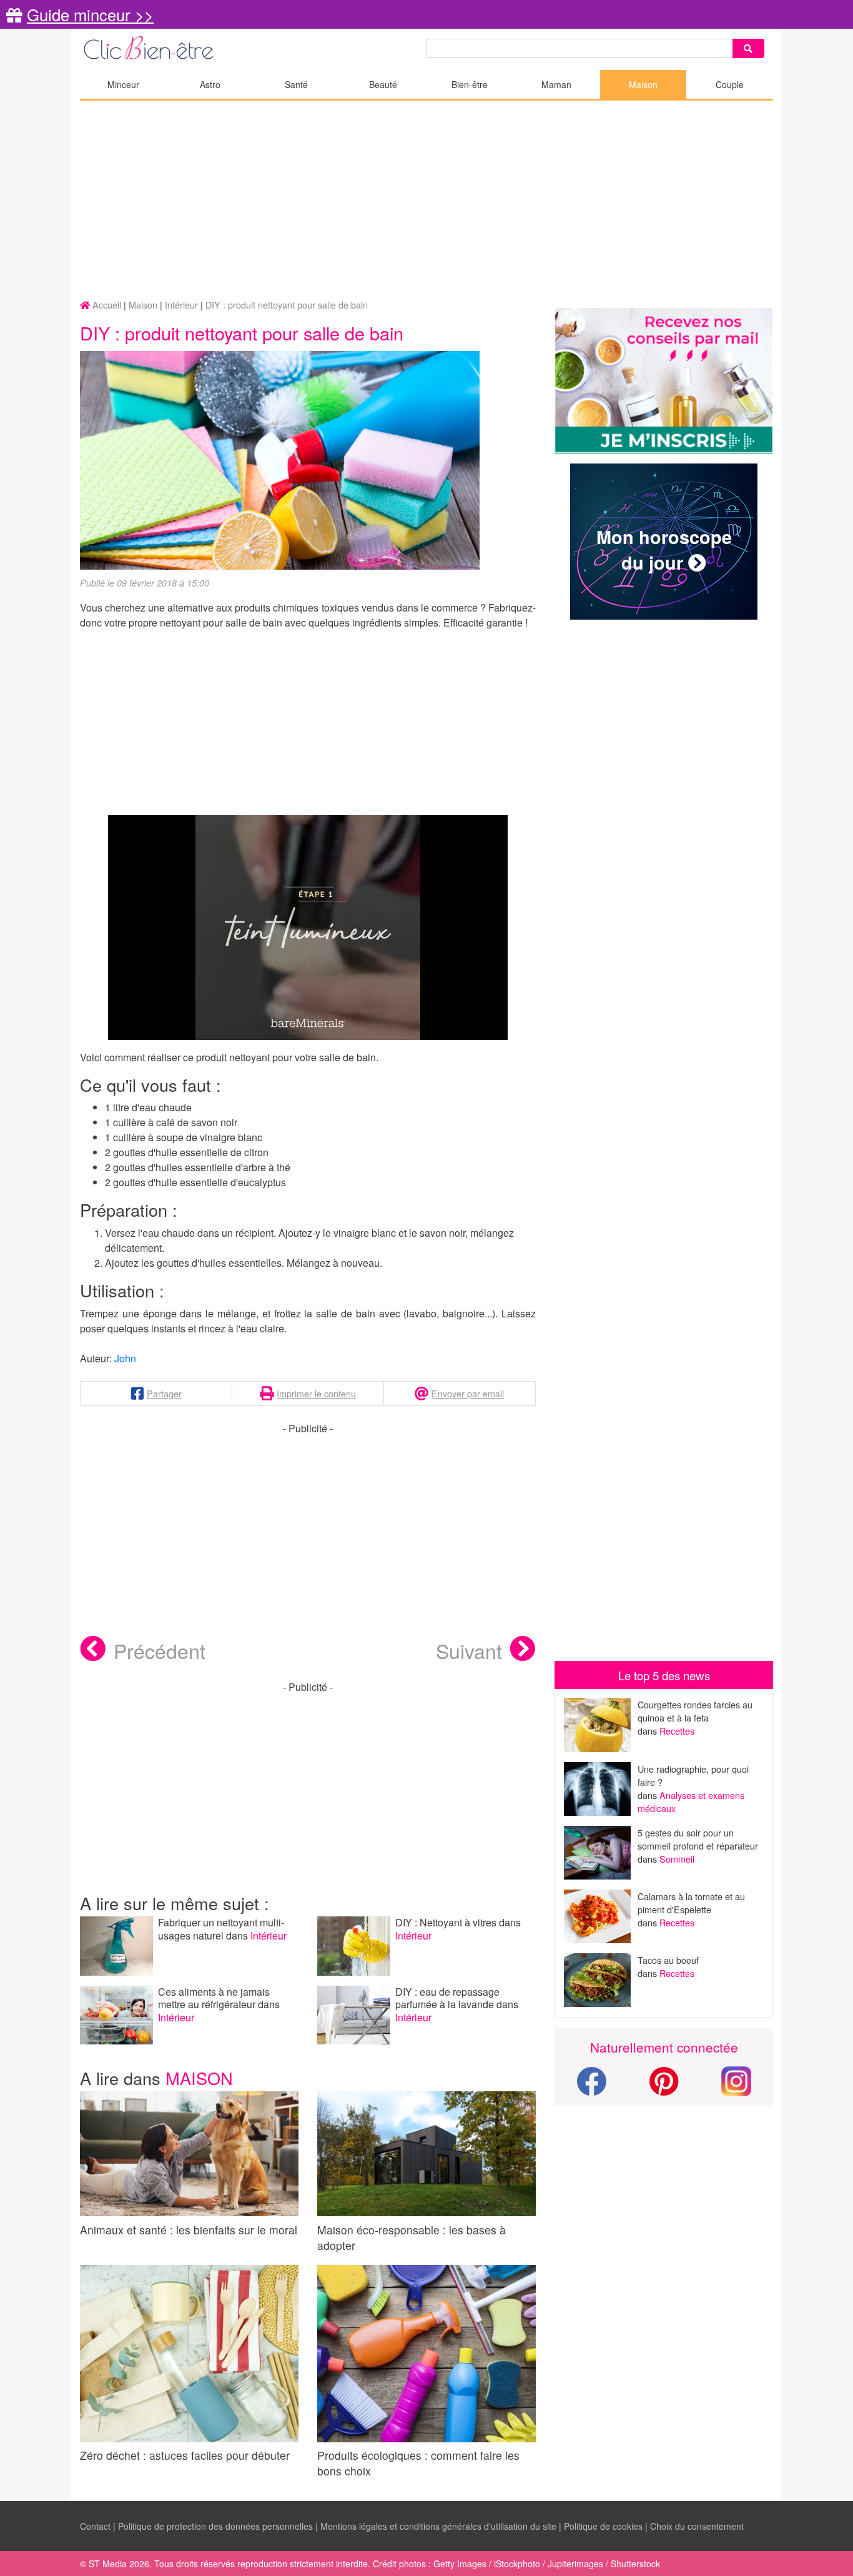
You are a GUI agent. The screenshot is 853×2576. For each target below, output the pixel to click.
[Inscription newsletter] (664, 381)
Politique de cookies (603, 2526)
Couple (730, 84)
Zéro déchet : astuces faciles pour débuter (185, 2455)
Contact (95, 2526)
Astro (210, 84)
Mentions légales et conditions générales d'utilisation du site (438, 2526)
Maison (643, 84)
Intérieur (269, 1935)
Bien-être (470, 84)
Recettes (677, 1731)
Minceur (123, 84)
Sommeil (677, 1859)
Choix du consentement (697, 2526)
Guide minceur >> (90, 14)
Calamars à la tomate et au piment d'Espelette (691, 1903)
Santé (296, 84)
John (125, 1358)
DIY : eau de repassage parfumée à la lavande (447, 1998)
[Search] (748, 48)
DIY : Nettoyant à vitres (447, 1922)
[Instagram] (736, 2080)
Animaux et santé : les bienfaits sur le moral (189, 2230)
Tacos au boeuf (668, 1960)
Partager (164, 1393)
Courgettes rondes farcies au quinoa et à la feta (695, 1711)
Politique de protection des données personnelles (215, 2526)
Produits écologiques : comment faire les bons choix (418, 2463)
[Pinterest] (664, 2088)
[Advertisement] (426, 201)
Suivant (469, 1650)
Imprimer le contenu (316, 1393)
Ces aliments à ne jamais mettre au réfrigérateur (214, 1998)
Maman (556, 84)
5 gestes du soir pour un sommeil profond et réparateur (698, 1839)
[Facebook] (591, 2088)
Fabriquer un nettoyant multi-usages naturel (221, 1929)
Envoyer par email (468, 1393)
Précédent (160, 1650)
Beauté (383, 84)
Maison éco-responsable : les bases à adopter (412, 2237)
